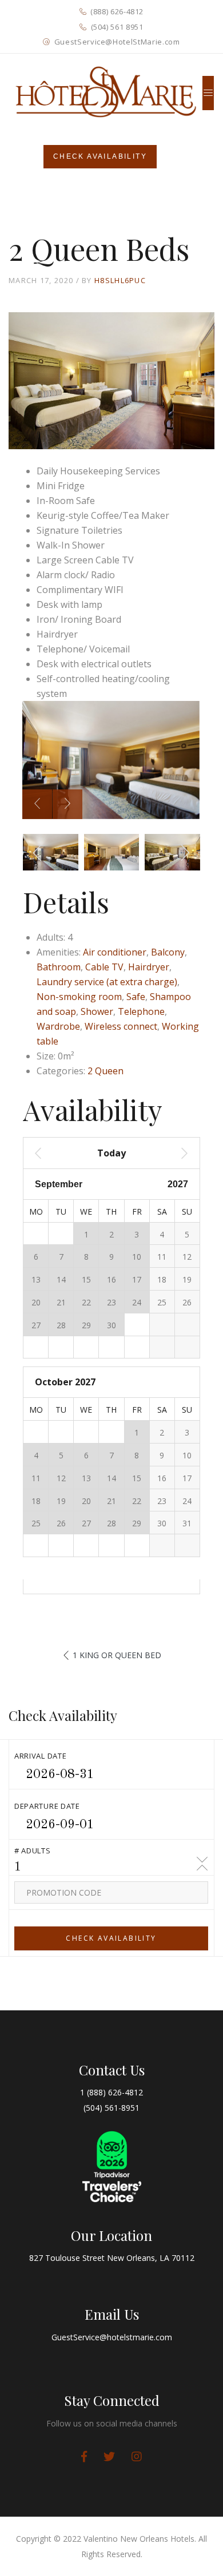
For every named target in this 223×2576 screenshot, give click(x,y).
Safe (136, 997)
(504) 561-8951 (111, 2108)
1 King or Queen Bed (117, 1655)
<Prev (53, 1153)
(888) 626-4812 (117, 11)
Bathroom (59, 967)
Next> (170, 1153)
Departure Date (47, 1806)
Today (111, 1153)
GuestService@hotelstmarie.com (112, 2337)
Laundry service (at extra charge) (107, 982)
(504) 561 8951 (117, 27)
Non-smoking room (79, 997)
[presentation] (37, 804)
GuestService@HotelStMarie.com (117, 42)
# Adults (33, 1851)
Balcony (168, 952)
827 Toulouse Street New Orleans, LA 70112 (112, 2258)
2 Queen (105, 1071)
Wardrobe (58, 1026)
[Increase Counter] (202, 1868)
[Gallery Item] (84, 2457)
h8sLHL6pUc (120, 280)
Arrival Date (40, 1756)
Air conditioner (115, 952)
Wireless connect (121, 1026)
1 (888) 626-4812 (111, 2092)
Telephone (141, 1011)
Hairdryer (149, 967)
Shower (97, 1011)
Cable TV (104, 967)
